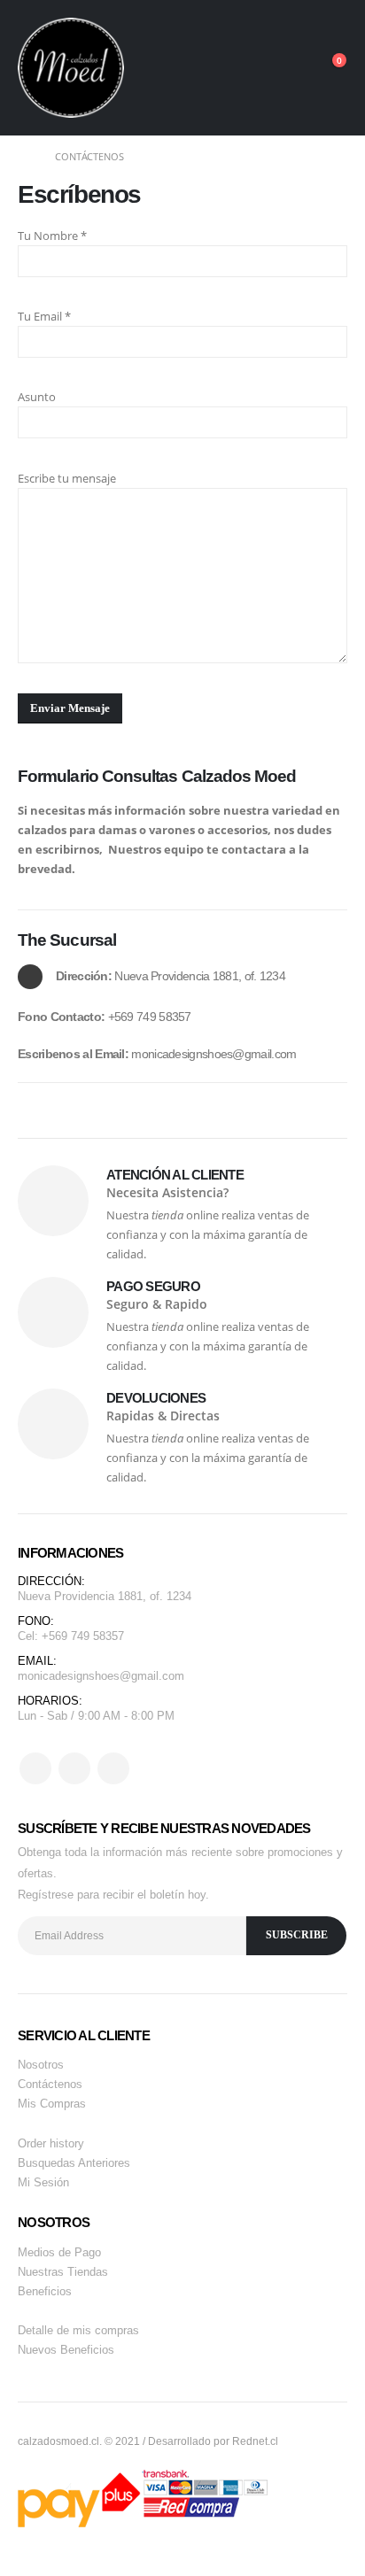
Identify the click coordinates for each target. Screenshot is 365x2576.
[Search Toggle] (255, 67)
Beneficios (45, 2291)
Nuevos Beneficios (66, 2350)
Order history (51, 2143)
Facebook (35, 1768)
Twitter (74, 1768)
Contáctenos (50, 2084)
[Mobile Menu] (294, 67)
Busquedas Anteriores (74, 2163)
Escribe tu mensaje (67, 478)
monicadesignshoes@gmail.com (101, 1676)
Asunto (37, 397)
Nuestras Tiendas (63, 2272)
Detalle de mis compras (78, 2330)
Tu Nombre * (52, 236)
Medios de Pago (59, 2252)
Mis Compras (52, 2104)
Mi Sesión (43, 2182)
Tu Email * (44, 316)
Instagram (113, 1768)
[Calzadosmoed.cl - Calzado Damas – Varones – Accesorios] (71, 68)
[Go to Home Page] (24, 157)
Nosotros (41, 2065)
